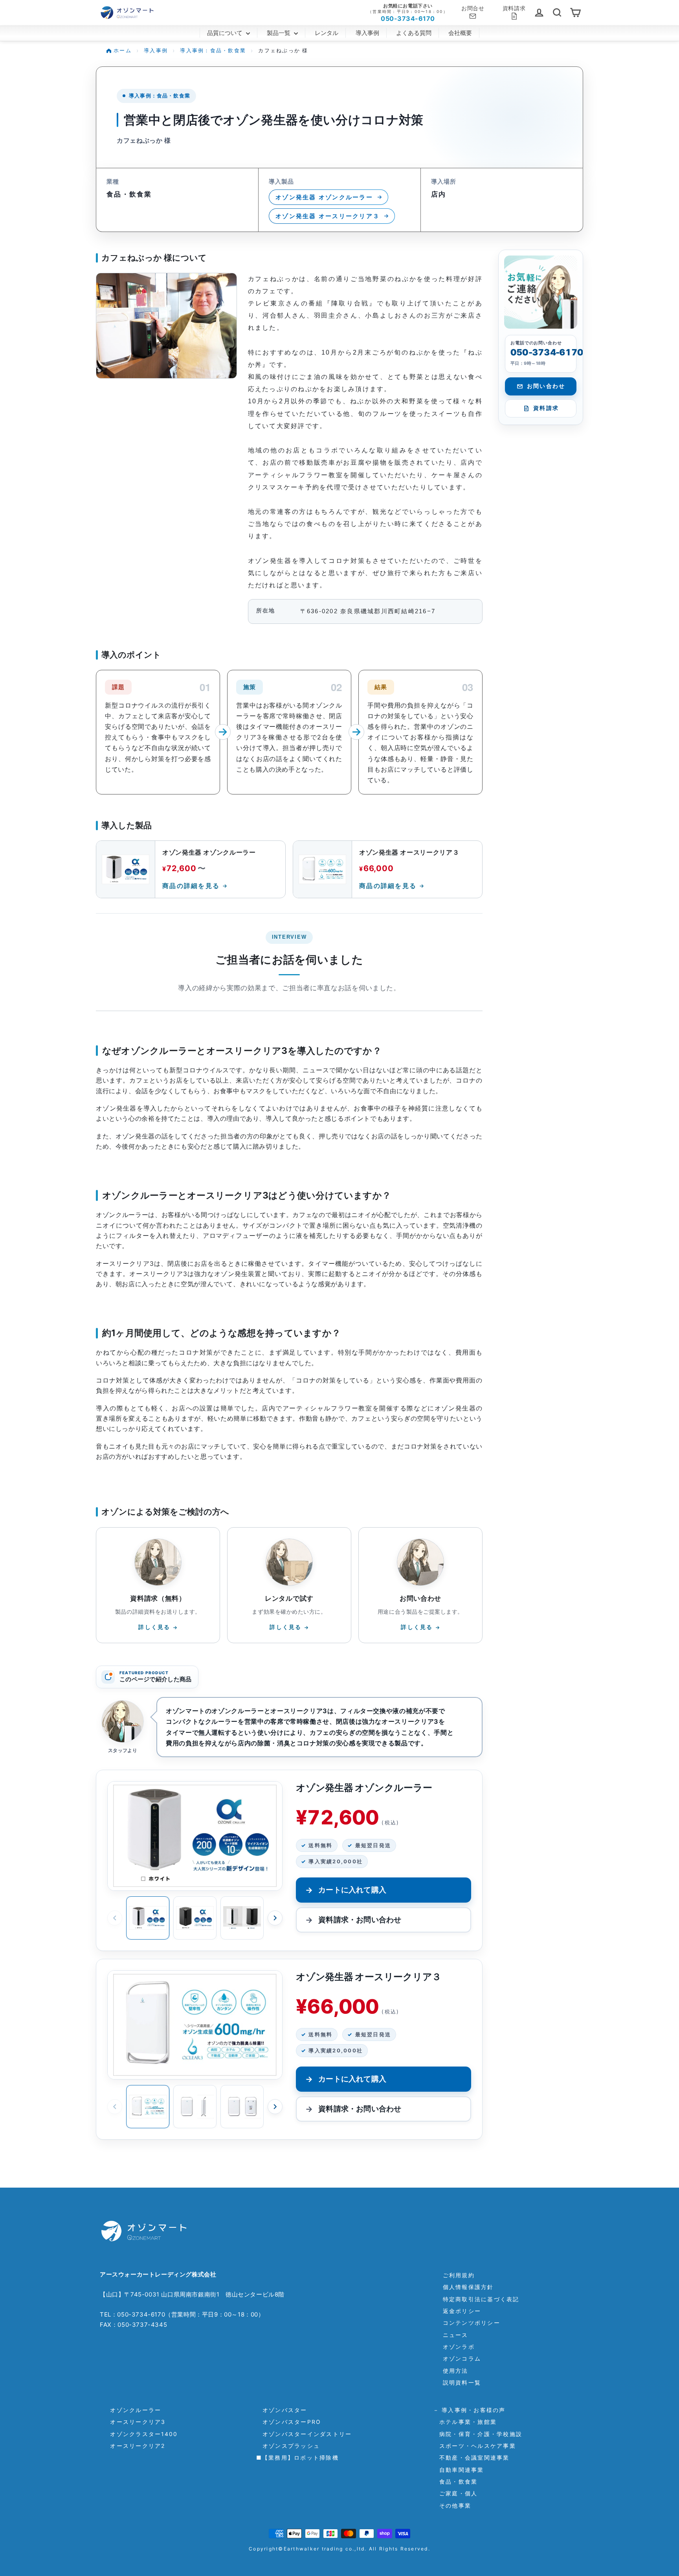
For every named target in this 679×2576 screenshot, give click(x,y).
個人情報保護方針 (468, 2287)
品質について (226, 33)
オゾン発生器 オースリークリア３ (328, 216)
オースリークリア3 (135, 2422)
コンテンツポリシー (472, 2323)
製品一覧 (279, 33)
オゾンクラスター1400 (141, 2434)
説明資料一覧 (462, 2382)
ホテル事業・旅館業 (465, 2422)
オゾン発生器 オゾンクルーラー (324, 197)
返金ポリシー (462, 2311)
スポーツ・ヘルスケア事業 (474, 2446)
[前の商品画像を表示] (115, 1918)
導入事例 (367, 33)
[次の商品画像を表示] (275, 1918)
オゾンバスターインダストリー (304, 2434)
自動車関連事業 (459, 2470)
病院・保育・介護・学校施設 (478, 2434)
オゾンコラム (462, 2358)
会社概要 (460, 33)
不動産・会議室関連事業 (471, 2457)
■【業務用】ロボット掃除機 (297, 2457)
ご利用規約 (459, 2275)
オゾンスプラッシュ (288, 2446)
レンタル (327, 33)
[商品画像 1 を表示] (148, 1918)
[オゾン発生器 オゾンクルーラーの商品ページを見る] (195, 1836)
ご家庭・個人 (455, 2493)
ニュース (456, 2335)
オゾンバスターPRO (289, 2422)
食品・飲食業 (455, 2481)
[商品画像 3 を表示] (242, 1918)
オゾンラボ (459, 2347)
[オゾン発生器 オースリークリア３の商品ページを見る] (195, 2025)
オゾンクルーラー (132, 2410)
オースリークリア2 (135, 2446)
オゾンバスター (282, 2410)
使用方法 (456, 2371)
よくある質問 (414, 33)
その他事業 (452, 2505)
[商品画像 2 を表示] (195, 1918)
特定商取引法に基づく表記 (481, 2299)
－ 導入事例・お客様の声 (469, 2410)
